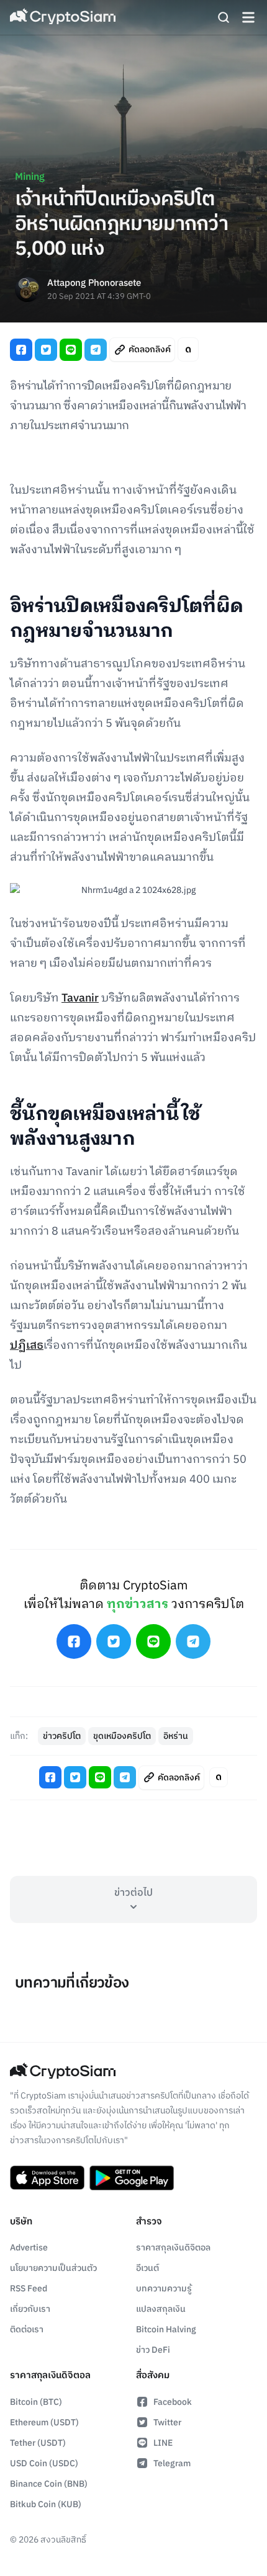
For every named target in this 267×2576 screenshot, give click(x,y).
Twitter (167, 2423)
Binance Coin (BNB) (49, 2484)
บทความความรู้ (164, 2289)
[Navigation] (248, 17)
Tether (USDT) (38, 2443)
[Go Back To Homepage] (63, 17)
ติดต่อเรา (27, 2330)
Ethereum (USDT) (44, 2423)
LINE (163, 2443)
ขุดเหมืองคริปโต (122, 1736)
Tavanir (80, 998)
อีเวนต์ (147, 2268)
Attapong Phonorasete (94, 284)
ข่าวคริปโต (62, 1736)
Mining (30, 177)
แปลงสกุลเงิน (161, 2309)
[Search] (224, 17)
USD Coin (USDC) (44, 2463)
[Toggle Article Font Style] (188, 349)
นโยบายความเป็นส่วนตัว (53, 2268)
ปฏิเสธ (27, 1346)
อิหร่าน (176, 1736)
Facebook (173, 2402)
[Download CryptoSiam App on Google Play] (132, 2178)
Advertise (29, 2248)
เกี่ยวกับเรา (30, 2309)
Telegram (172, 2463)
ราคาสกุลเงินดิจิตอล (173, 2248)
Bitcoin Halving (166, 2330)
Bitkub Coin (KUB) (46, 2504)
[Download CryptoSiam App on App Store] (47, 2178)
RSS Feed (29, 2289)
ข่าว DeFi (153, 2350)
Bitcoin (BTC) (36, 2402)
